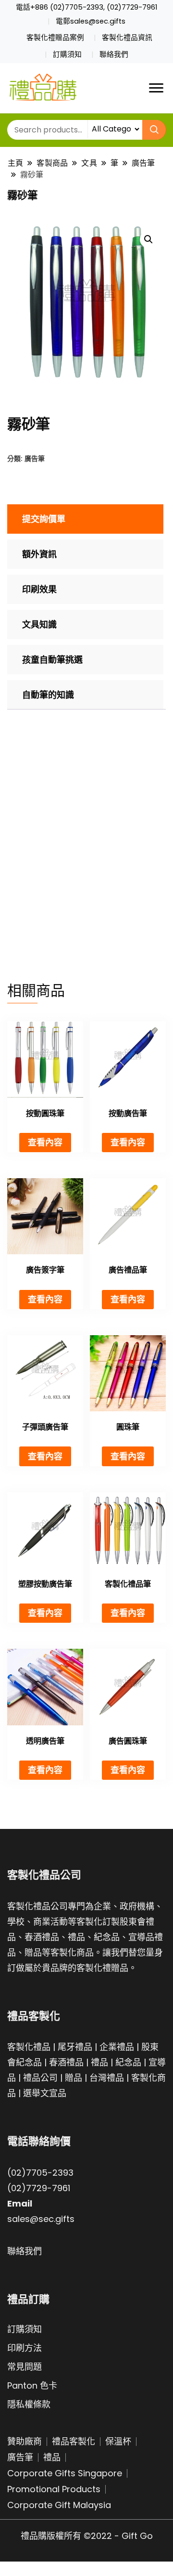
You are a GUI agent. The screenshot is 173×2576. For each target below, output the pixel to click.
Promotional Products (54, 2489)
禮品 (99, 2062)
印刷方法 (25, 2348)
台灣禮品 (107, 2078)
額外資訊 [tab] (39, 554)
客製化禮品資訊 (127, 38)
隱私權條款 (29, 2404)
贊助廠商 (25, 2441)
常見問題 (25, 2367)
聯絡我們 (114, 54)
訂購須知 (67, 54)
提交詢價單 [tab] (44, 519)
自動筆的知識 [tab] (48, 695)
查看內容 (45, 1142)
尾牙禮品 (75, 2047)
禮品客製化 (74, 2441)
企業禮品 (117, 2047)
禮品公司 (40, 2078)
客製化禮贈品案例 (55, 38)
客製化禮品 (29, 2047)
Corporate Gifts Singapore (65, 2473)
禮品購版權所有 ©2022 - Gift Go (87, 2536)
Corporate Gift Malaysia (59, 2505)
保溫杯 (118, 2441)
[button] (148, 239)
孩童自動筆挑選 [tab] (52, 660)
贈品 (74, 2078)
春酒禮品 (66, 2062)
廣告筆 (35, 458)
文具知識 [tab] (39, 624)
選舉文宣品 (45, 2093)
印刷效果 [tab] (39, 589)
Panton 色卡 (32, 2385)
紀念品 (128, 2062)
